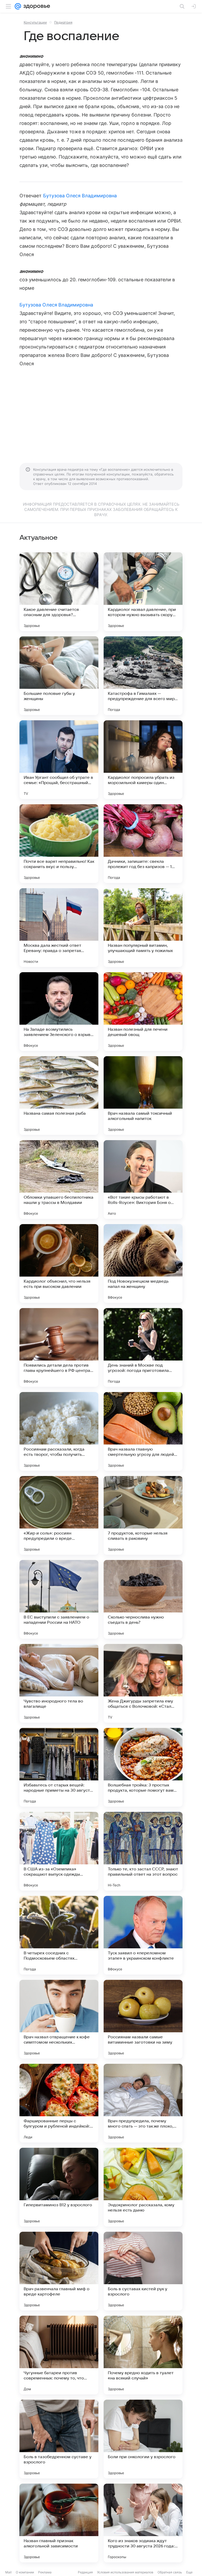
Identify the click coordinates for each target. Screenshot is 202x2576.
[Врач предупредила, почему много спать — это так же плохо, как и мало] (143, 2103)
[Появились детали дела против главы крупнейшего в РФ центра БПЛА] (59, 1347)
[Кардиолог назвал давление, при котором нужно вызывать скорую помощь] (143, 592)
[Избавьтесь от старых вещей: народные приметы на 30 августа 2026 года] (59, 1767)
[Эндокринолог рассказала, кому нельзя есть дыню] (143, 2187)
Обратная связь (170, 2572)
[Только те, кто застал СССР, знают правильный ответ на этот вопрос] (143, 1851)
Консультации (35, 22)
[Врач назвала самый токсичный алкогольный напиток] (143, 1096)
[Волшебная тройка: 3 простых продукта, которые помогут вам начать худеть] (143, 1767)
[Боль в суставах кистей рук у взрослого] (143, 2271)
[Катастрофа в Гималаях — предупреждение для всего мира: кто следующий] (143, 676)
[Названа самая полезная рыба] (59, 1096)
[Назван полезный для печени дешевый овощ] (143, 1012)
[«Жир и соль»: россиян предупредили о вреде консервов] (59, 1515)
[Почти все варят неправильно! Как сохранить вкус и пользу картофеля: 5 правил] (59, 844)
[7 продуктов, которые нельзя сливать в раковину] (143, 1515)
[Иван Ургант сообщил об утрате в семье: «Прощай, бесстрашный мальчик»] (59, 760)
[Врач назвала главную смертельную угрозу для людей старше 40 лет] (143, 1431)
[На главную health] (36, 6)
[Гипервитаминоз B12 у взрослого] (59, 2187)
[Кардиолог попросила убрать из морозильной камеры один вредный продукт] (143, 760)
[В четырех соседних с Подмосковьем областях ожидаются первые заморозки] (59, 1935)
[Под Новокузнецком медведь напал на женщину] (143, 1263)
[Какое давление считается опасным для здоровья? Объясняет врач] (59, 592)
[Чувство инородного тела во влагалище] (59, 1683)
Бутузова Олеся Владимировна (80, 196)
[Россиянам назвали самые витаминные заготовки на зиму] (143, 2019)
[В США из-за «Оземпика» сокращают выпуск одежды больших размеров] (59, 1851)
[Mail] (18, 6)
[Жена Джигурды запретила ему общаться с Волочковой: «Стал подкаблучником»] (143, 1683)
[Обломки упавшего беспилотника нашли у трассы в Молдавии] (59, 1179)
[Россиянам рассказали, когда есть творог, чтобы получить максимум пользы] (59, 1431)
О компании (25, 2572)
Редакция (85, 2572)
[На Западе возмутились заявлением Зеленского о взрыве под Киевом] (59, 1012)
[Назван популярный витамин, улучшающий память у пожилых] (143, 928)
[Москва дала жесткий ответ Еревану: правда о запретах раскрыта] (59, 928)
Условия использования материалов (125, 2572)
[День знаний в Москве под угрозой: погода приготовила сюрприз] (143, 1347)
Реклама (45, 2572)
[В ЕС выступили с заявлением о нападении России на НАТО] (59, 1599)
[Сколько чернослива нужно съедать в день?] (143, 1599)
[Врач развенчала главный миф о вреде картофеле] (59, 2271)
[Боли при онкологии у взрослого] (143, 2439)
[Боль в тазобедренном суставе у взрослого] (59, 2439)
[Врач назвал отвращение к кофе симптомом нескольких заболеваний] (59, 2019)
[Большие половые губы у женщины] (59, 676)
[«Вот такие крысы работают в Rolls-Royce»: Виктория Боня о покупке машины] (143, 1179)
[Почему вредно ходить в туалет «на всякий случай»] (143, 2355)
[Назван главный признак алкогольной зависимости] (59, 2523)
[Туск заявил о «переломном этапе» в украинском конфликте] (143, 1935)
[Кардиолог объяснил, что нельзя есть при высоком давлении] (59, 1263)
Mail (8, 2572)
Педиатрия (63, 22)
